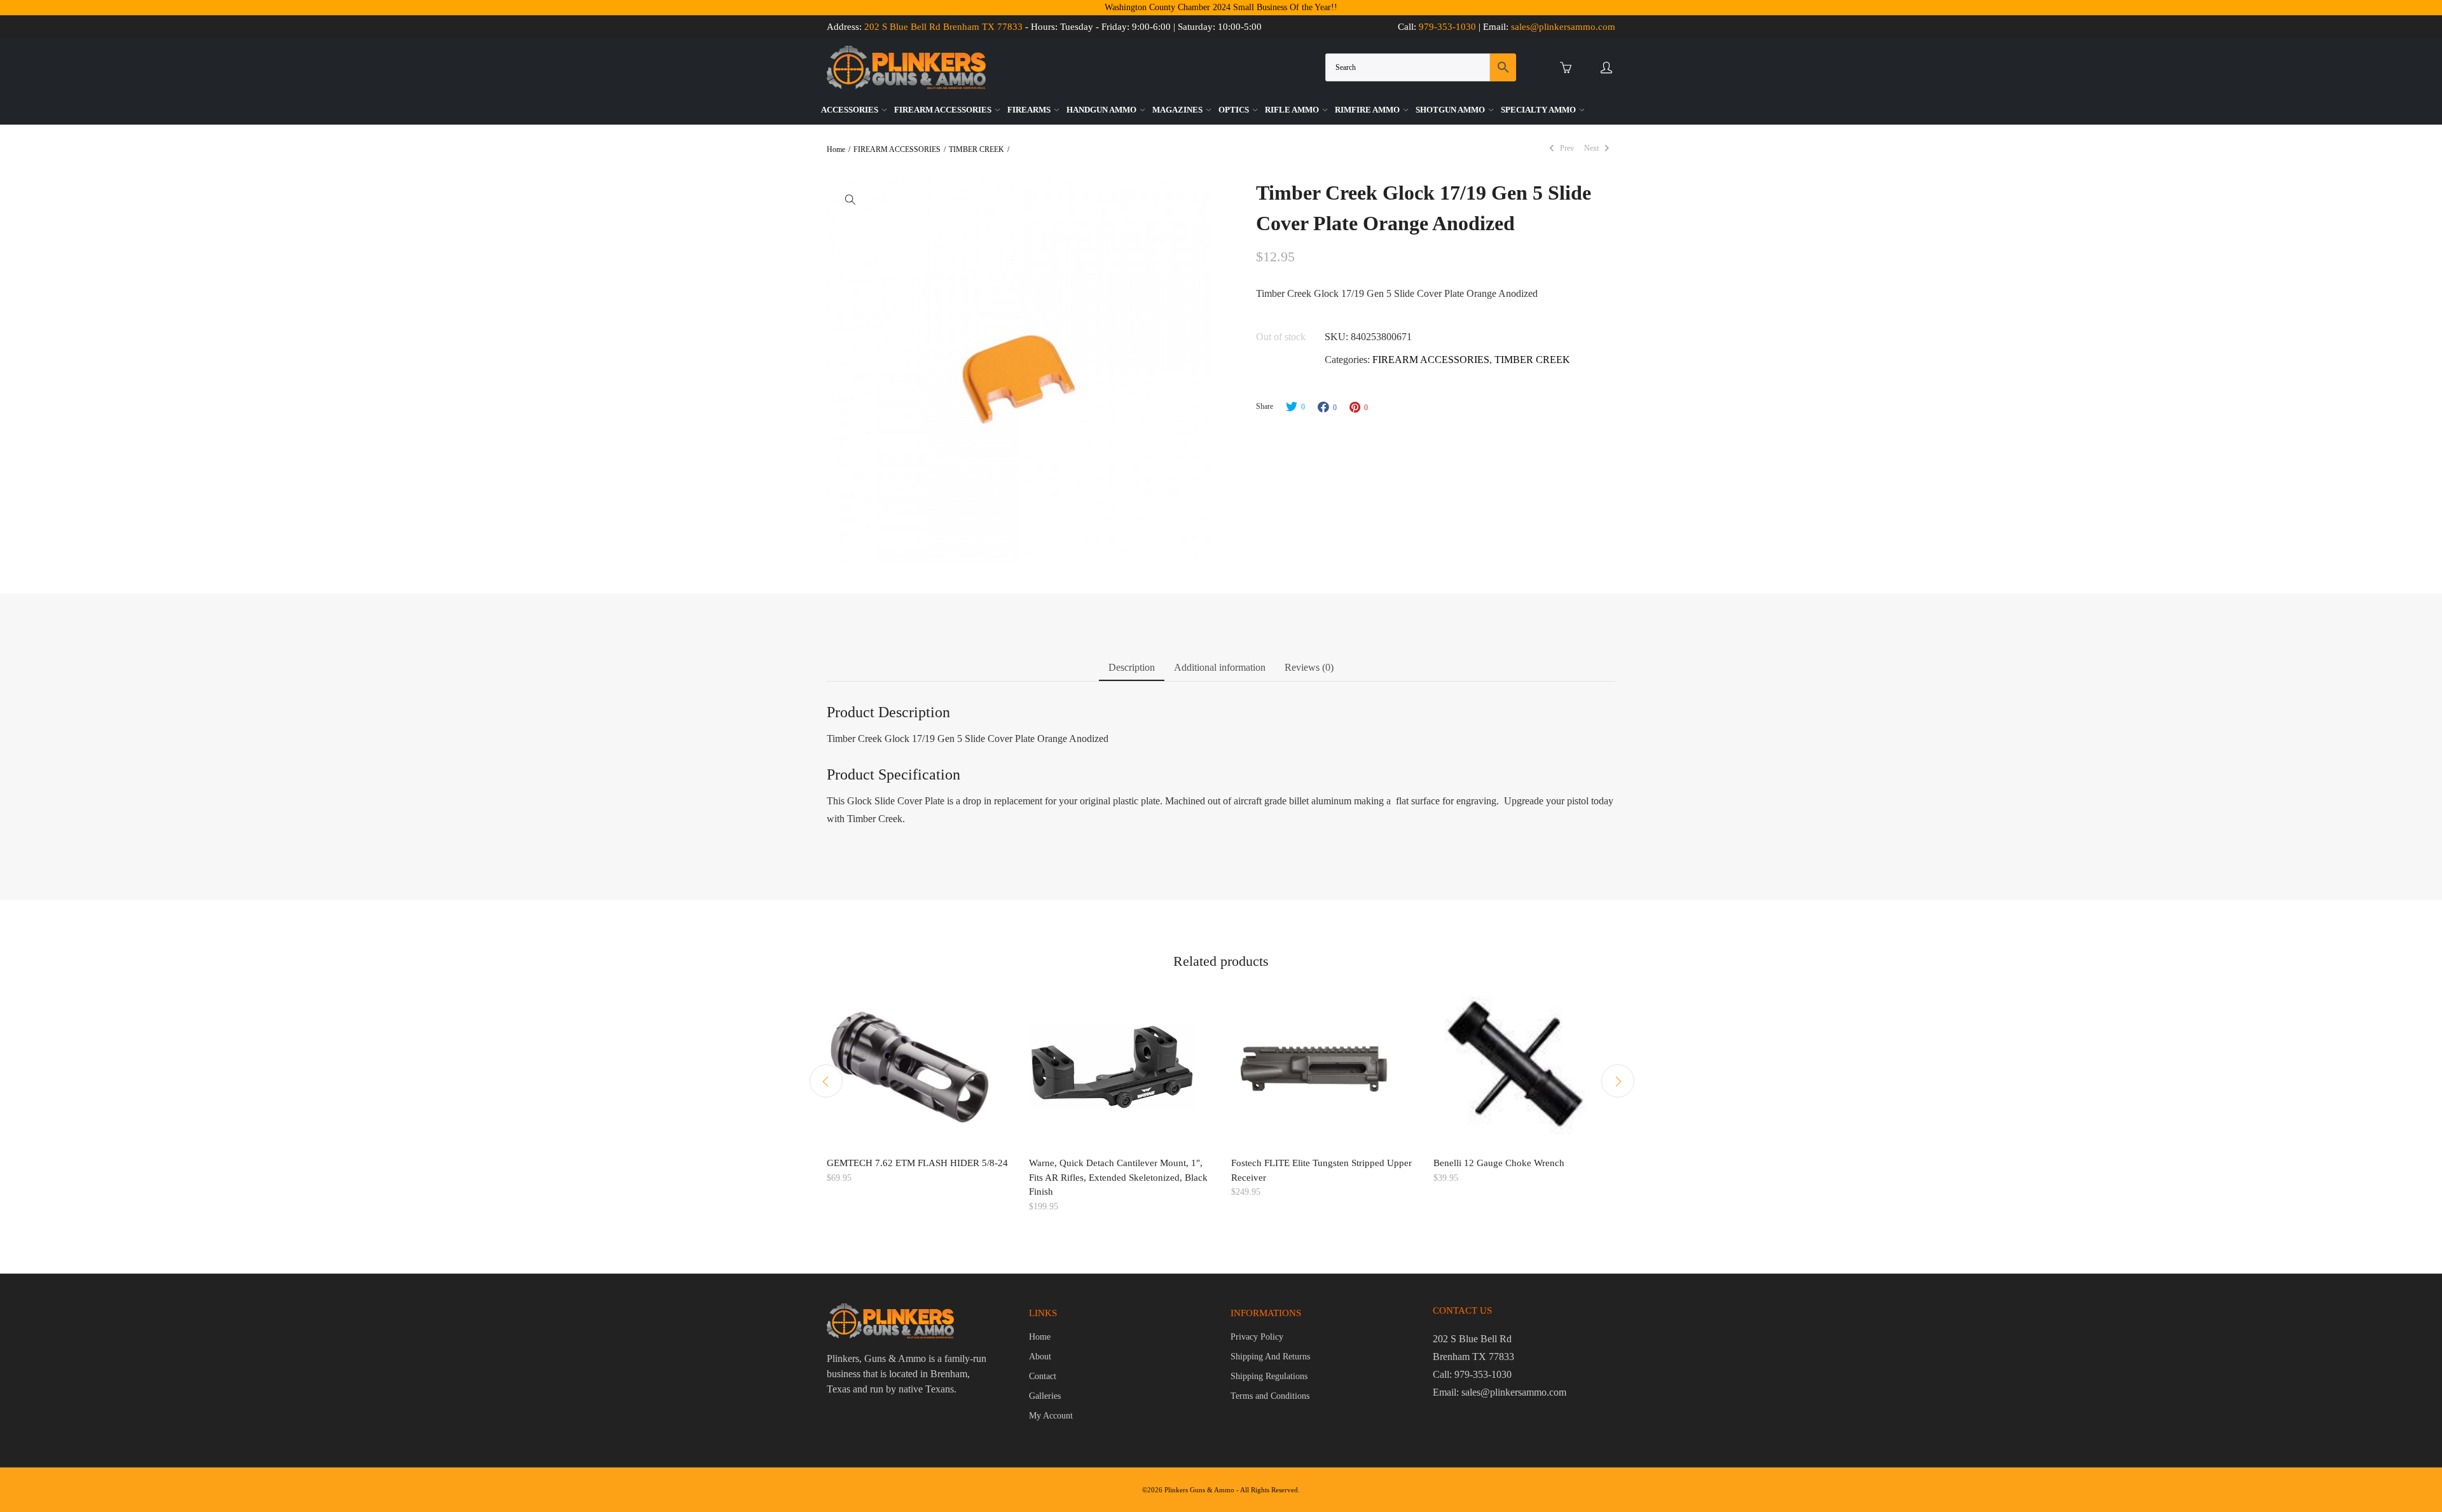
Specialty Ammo (1539, 110)
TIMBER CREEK (976, 149)
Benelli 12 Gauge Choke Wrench (1499, 1163)
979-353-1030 (1447, 27)
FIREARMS (1030, 110)
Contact (1043, 1376)
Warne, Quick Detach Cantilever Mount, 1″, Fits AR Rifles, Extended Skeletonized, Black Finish (1118, 1177)
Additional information (1220, 667)
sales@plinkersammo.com (1563, 27)
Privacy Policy (1257, 1337)
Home (836, 149)
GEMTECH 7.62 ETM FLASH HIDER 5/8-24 (917, 1163)
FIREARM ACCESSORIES (944, 110)
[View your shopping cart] (1569, 68)
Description (1132, 667)
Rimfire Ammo (1368, 110)
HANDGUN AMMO (1102, 110)
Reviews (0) (1309, 667)
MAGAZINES (1178, 110)
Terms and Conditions (1270, 1396)
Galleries (1045, 1396)
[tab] (1132, 670)
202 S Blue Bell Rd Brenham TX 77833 (943, 27)
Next (1592, 148)
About (1040, 1357)
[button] (850, 199)
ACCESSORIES (851, 110)
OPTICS (1235, 110)
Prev (1566, 148)
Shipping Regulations (1269, 1376)
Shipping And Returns (1270, 1357)
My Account (1051, 1416)
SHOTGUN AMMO (1451, 110)
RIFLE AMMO (1293, 110)
